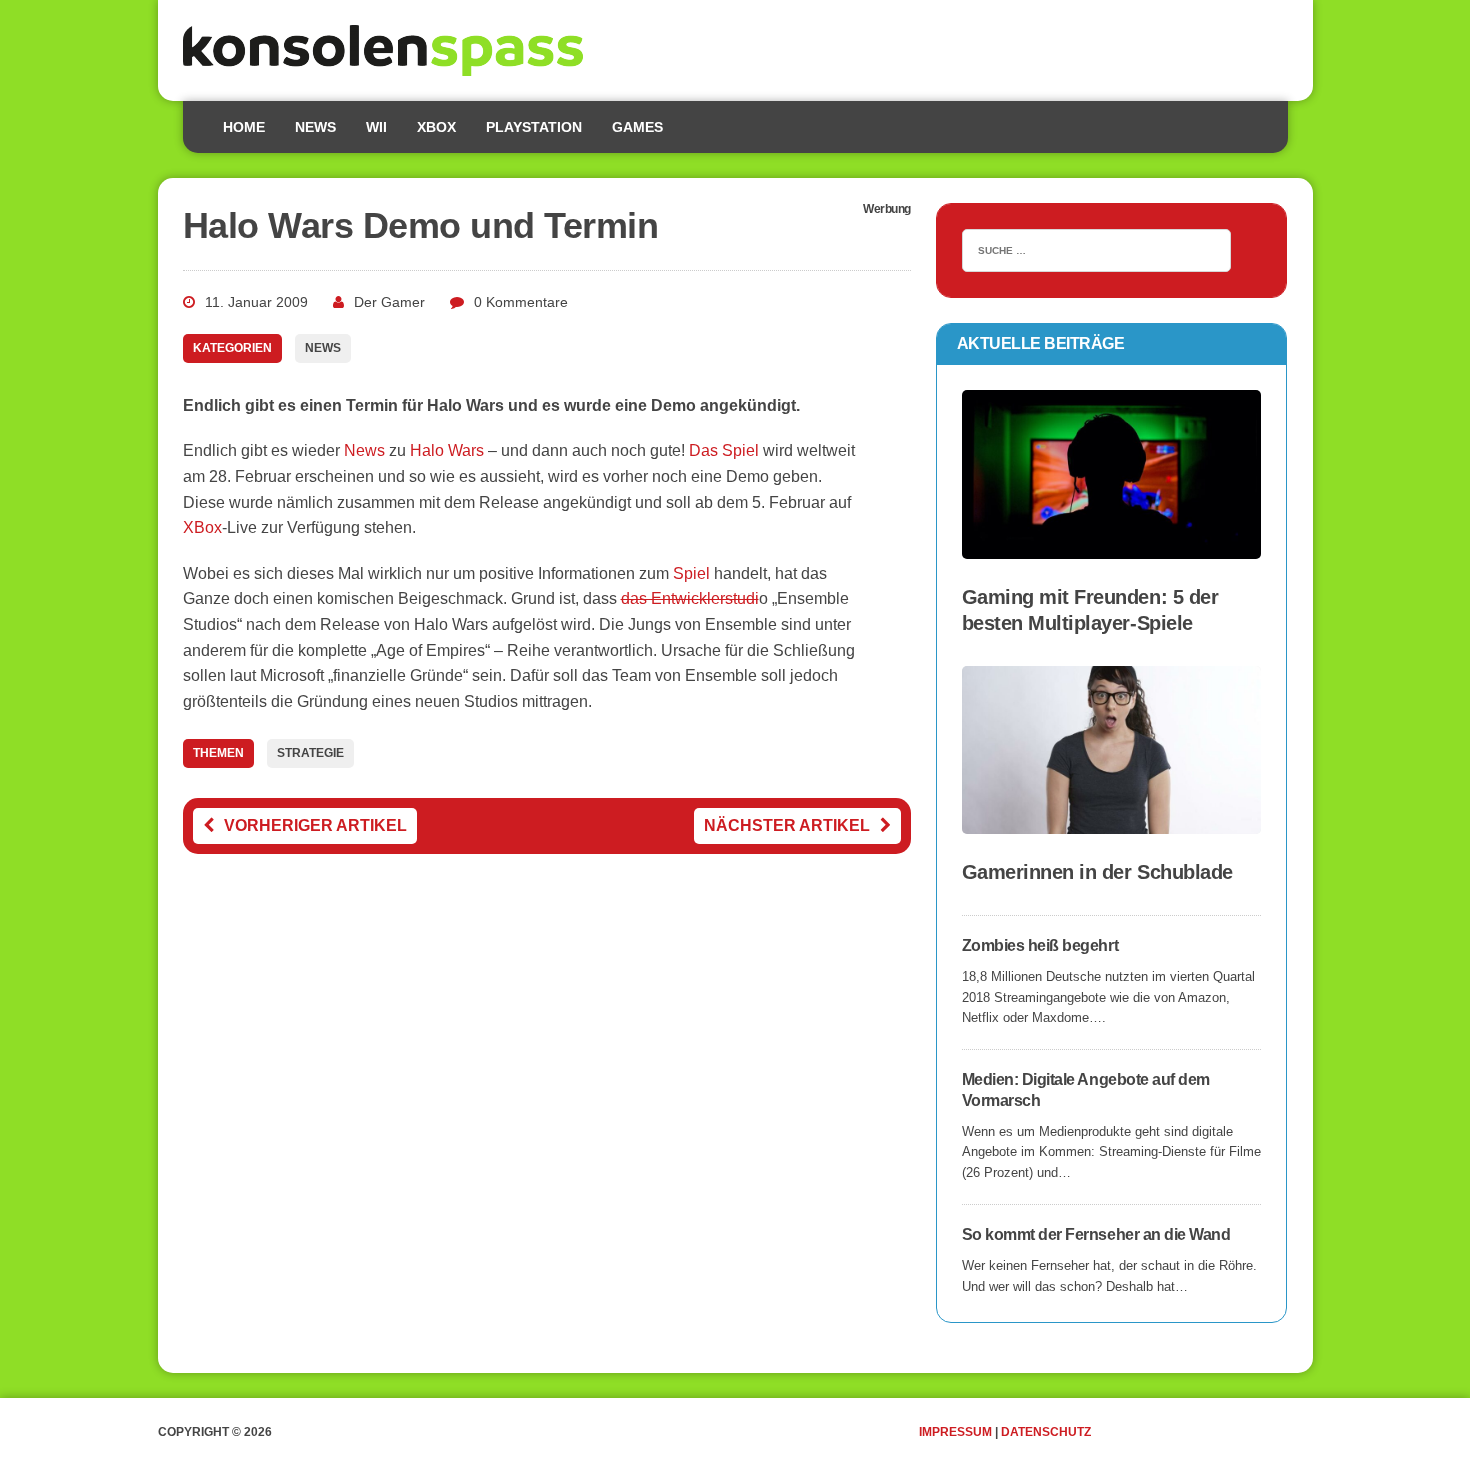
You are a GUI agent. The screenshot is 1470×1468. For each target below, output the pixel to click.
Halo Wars (447, 450)
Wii (376, 127)
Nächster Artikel (787, 825)
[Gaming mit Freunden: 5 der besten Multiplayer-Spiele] (1112, 545)
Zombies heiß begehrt (1040, 945)
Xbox (436, 127)
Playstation (534, 127)
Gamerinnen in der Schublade (1097, 872)
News (315, 127)
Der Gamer (389, 302)
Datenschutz (1046, 1432)
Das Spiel (724, 450)
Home (244, 127)
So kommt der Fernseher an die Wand (1096, 1234)
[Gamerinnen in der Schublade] (1112, 820)
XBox (202, 527)
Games (637, 127)
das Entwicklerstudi (690, 598)
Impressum (955, 1432)
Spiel (691, 573)
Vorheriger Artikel (315, 825)
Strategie (310, 753)
